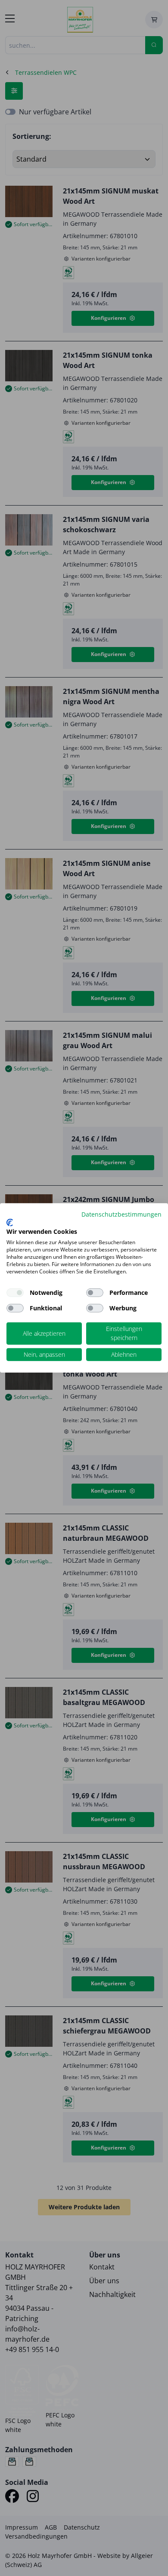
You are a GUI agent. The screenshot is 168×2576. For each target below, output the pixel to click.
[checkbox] (95, 1293)
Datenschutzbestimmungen (121, 1214)
